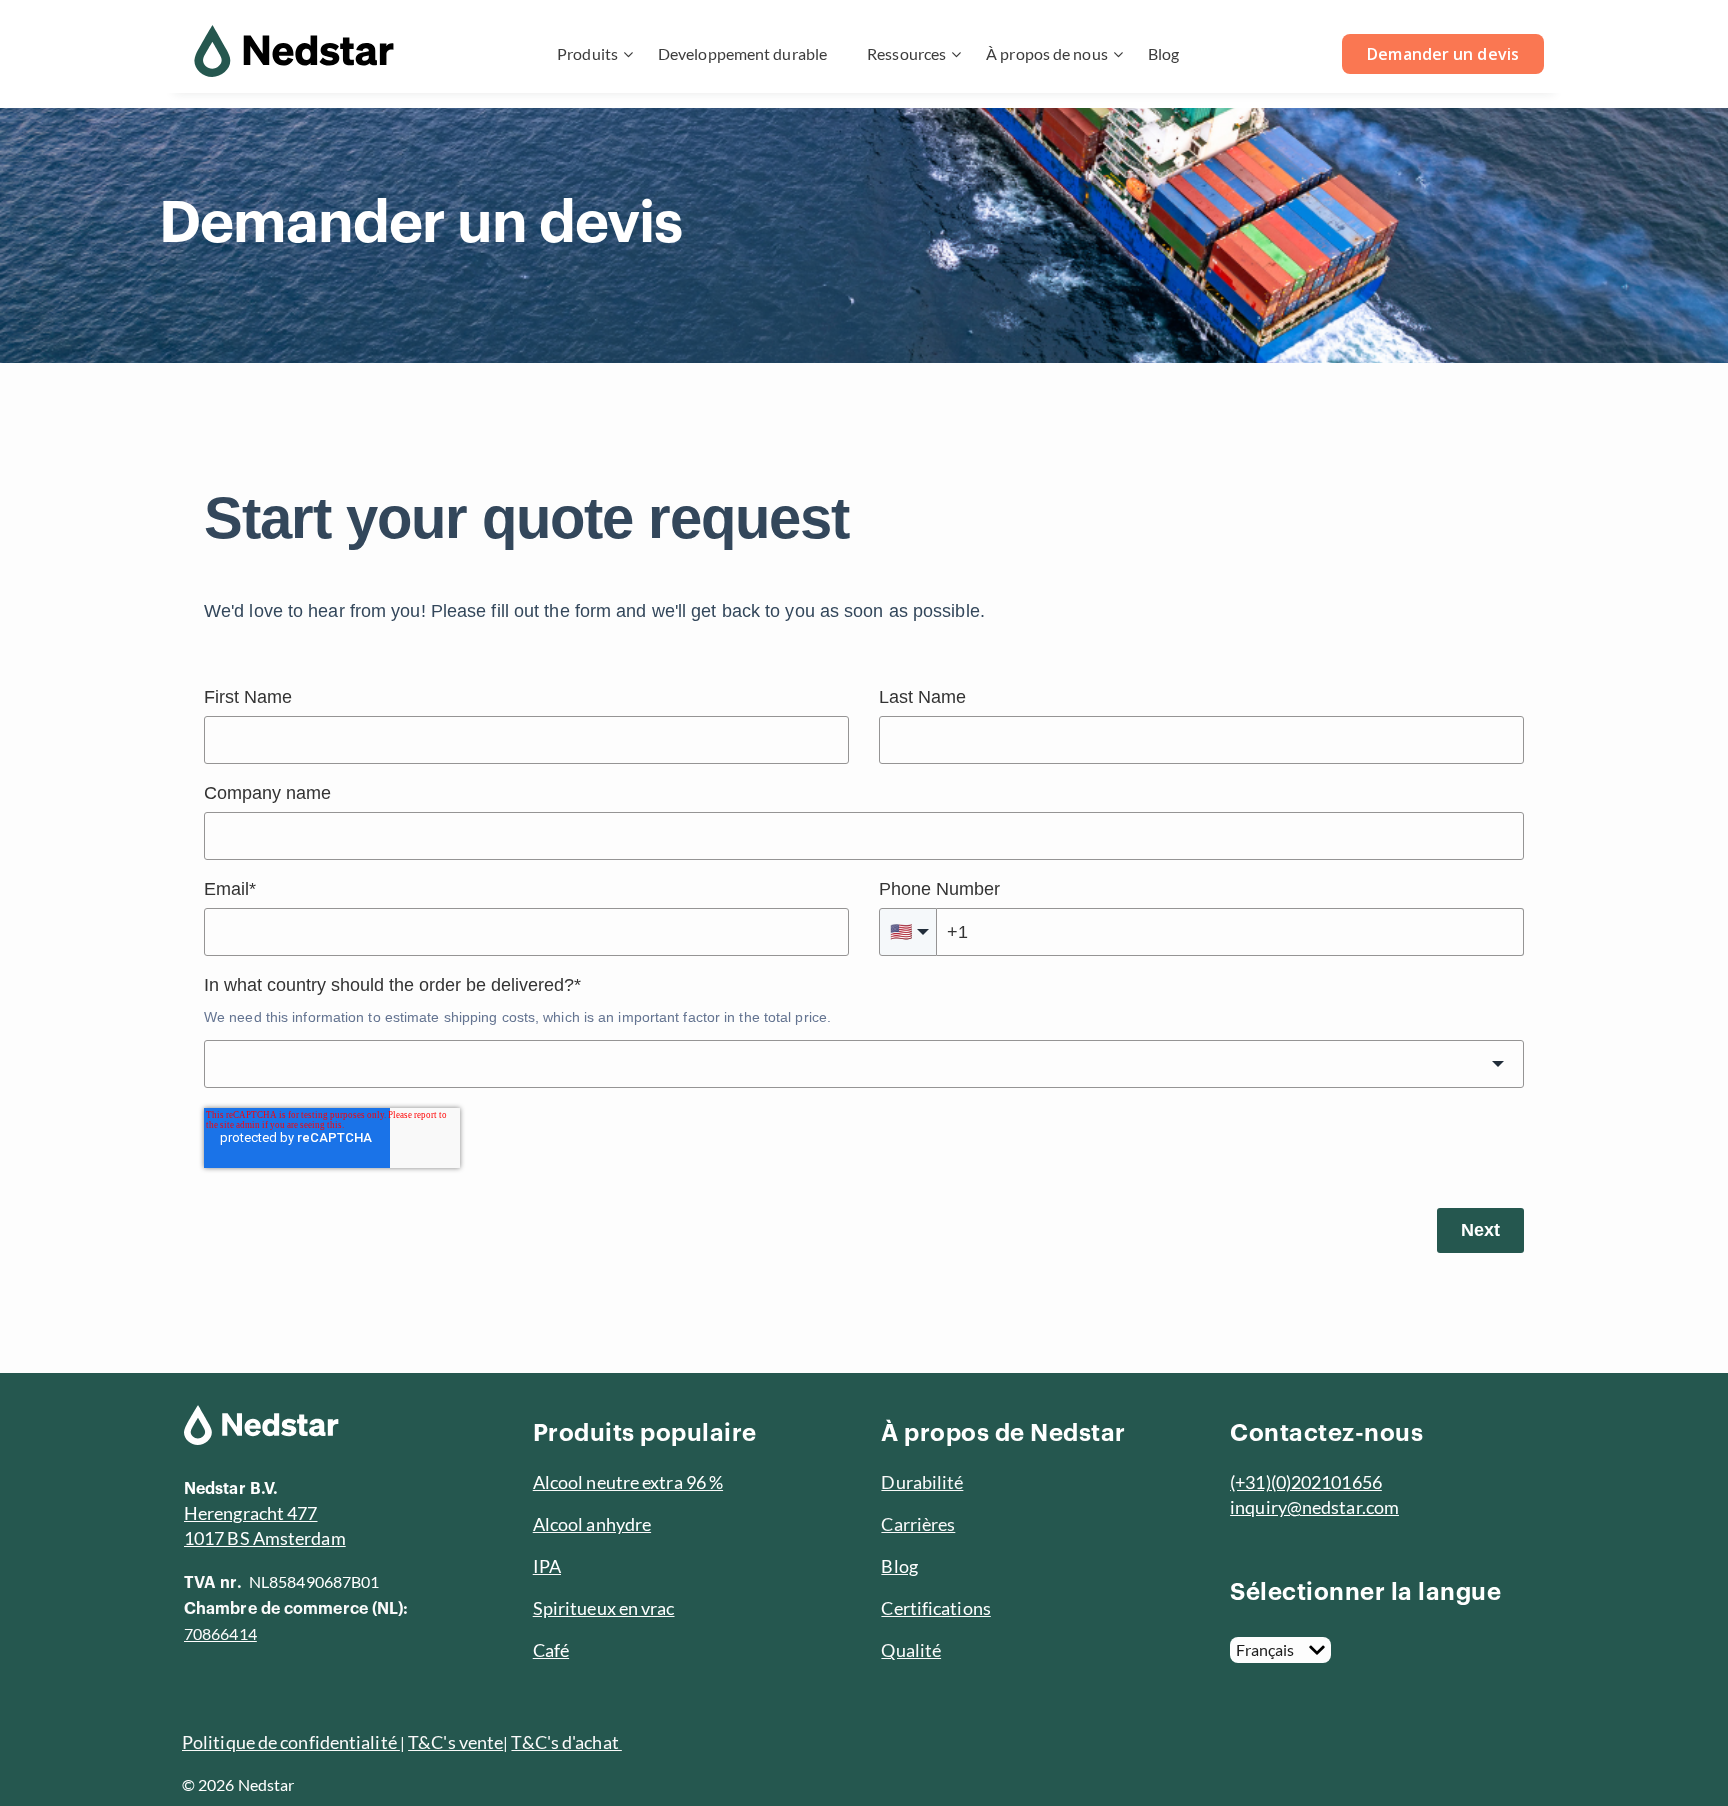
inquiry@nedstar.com (1314, 1507)
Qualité (911, 1650)
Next (1480, 1230)
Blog (1163, 53)
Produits (587, 53)
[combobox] (864, 1064)
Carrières (918, 1524)
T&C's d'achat (566, 1742)
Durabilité (922, 1482)
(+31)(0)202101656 (1306, 1482)
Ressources (906, 53)
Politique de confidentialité (291, 1742)
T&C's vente (455, 1742)
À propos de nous (1047, 53)
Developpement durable (742, 53)
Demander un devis (1443, 54)
